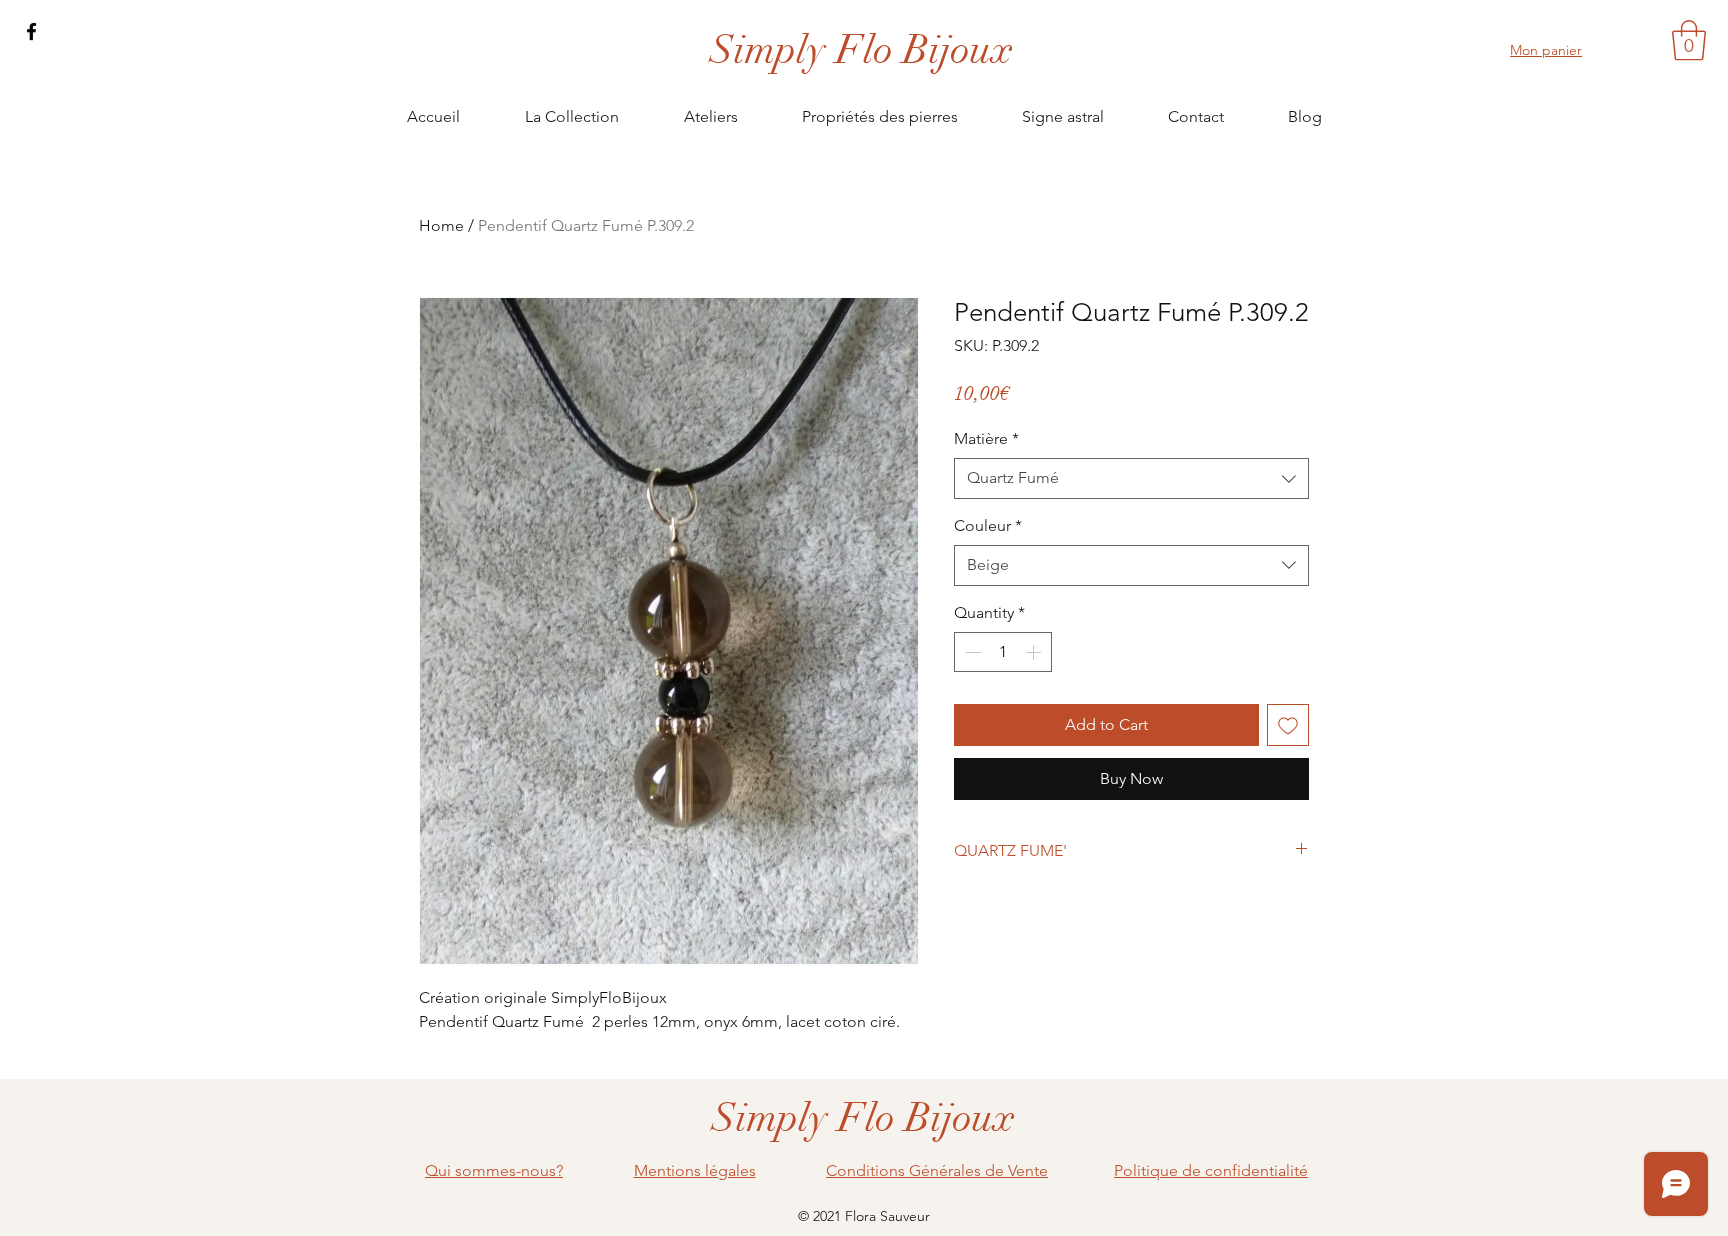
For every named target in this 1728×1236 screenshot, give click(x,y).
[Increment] (1035, 652)
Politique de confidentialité (1211, 1170)
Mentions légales (695, 1170)
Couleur (988, 525)
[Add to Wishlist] (1288, 725)
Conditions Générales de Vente (937, 1170)
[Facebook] (31, 31)
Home (441, 225)
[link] (1689, 40)
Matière (986, 438)
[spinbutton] (1003, 652)
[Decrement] (971, 652)
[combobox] (1131, 478)
